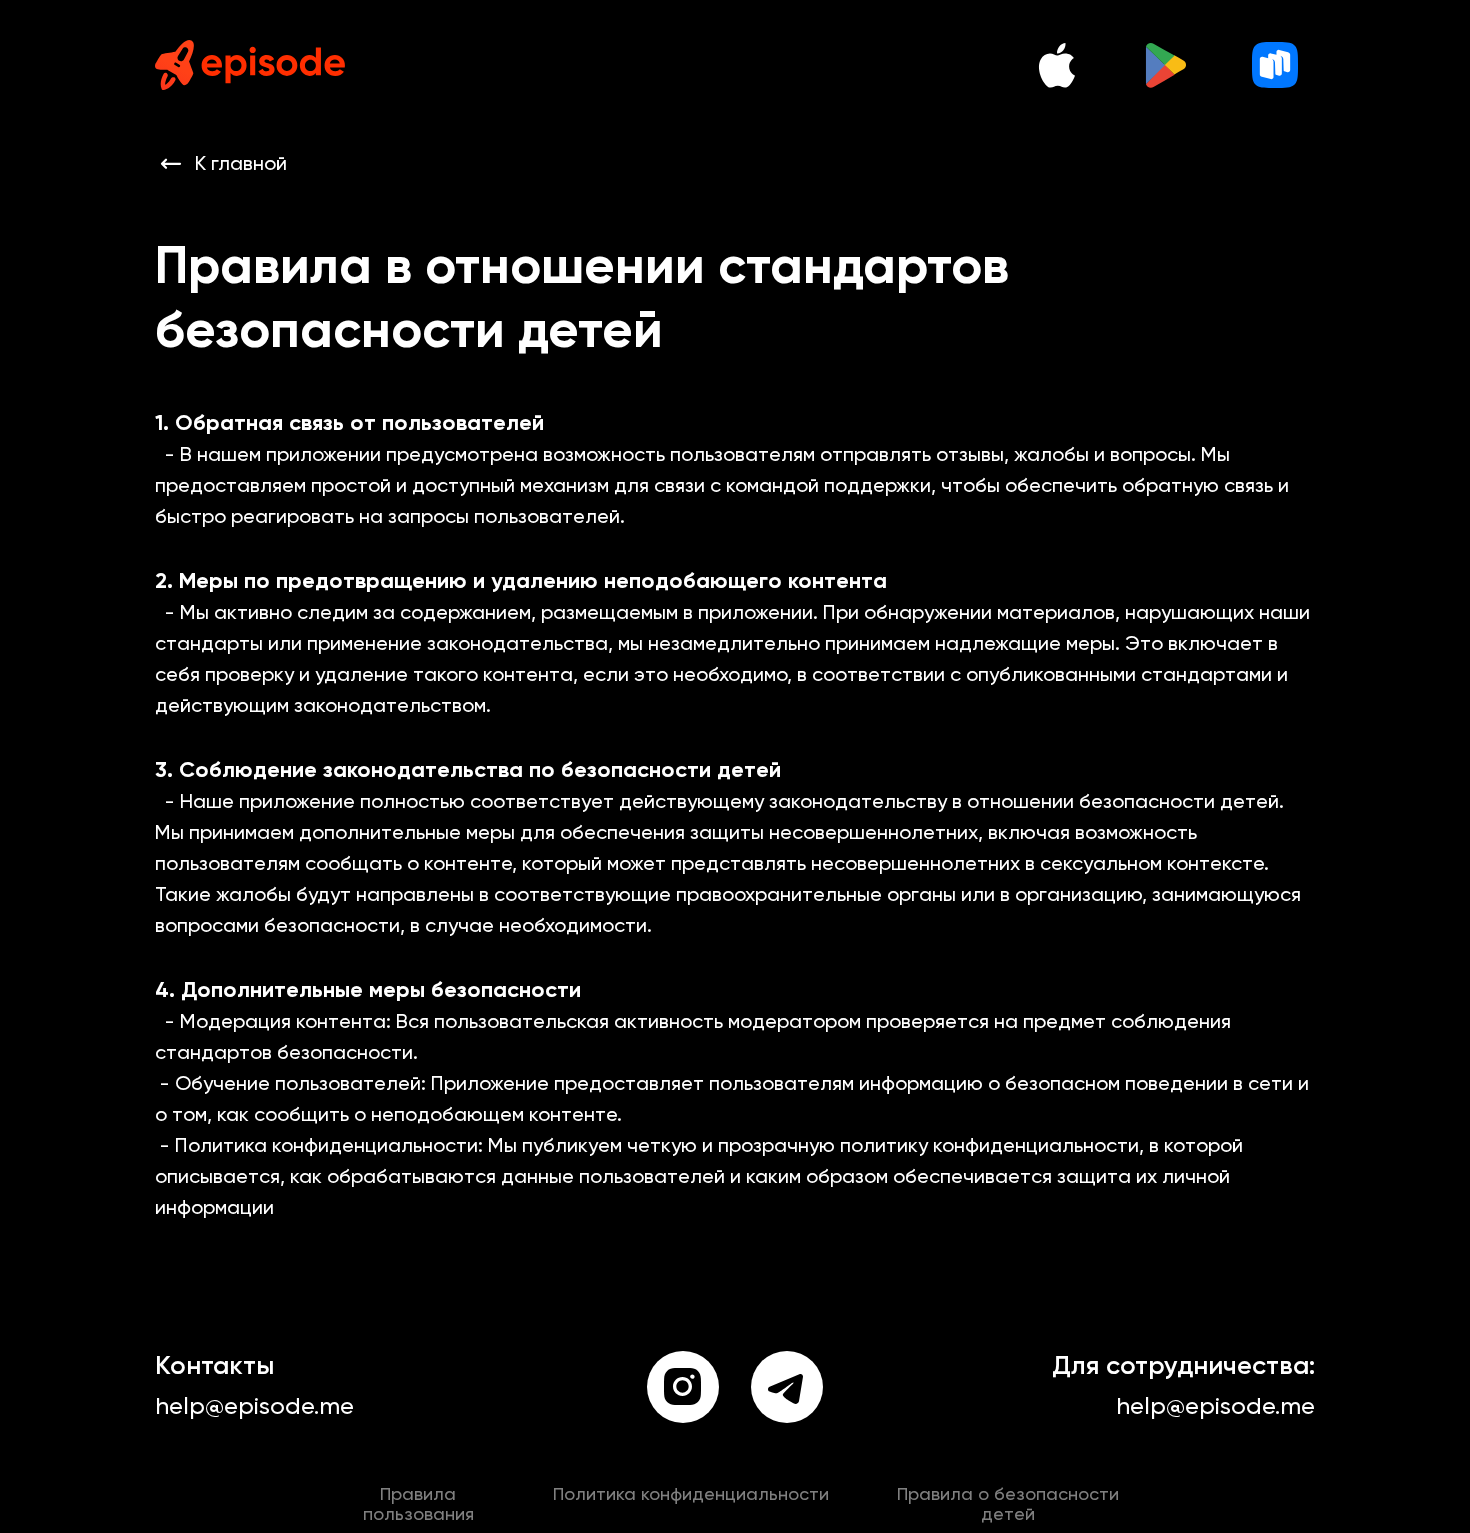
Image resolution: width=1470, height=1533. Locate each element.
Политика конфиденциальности (690, 1493)
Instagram (683, 1387)
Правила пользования (416, 1493)
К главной (241, 165)
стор (1275, 65)
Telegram (787, 1387)
